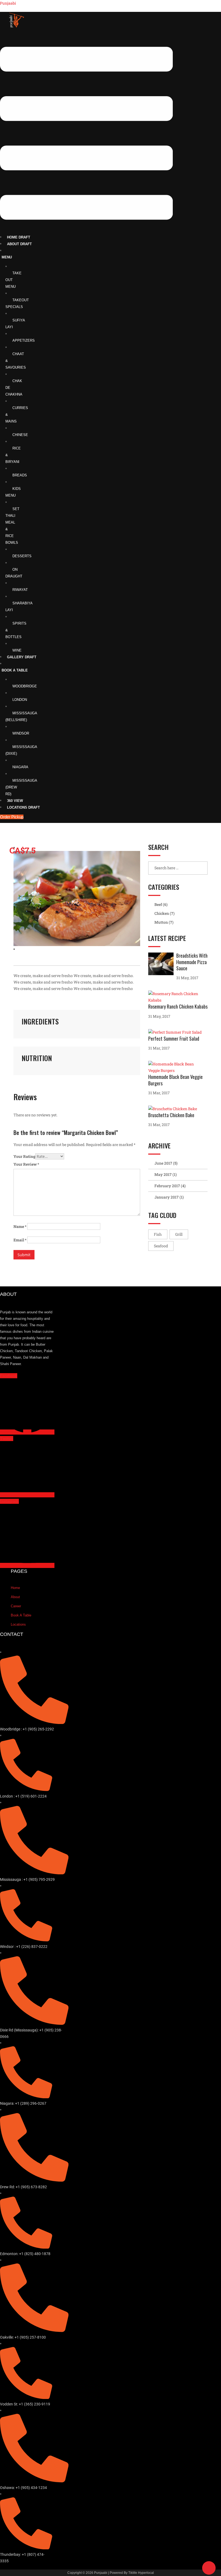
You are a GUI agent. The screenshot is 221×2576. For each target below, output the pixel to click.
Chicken (162, 913)
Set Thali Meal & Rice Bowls (12, 526)
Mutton (161, 922)
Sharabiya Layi (19, 607)
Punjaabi (8, 3)
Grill (179, 1234)
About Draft (19, 244)
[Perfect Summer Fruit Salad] (176, 1032)
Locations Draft (23, 807)
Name (20, 1226)
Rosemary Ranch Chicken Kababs (178, 1006)
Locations (18, 1624)
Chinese (20, 435)
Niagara (20, 767)
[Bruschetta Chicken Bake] (174, 1109)
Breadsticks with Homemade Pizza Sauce (192, 962)
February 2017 (167, 1186)
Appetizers (24, 340)
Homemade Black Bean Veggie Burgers (175, 1080)
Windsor (21, 733)
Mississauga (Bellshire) (21, 716)
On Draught (14, 573)
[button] (86, 134)
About (15, 1597)
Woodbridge (25, 686)
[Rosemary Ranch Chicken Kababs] (178, 997)
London (20, 700)
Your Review (26, 1164)
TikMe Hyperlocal (141, 2573)
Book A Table (15, 670)
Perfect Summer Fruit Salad (174, 1038)
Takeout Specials (17, 303)
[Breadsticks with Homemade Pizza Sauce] (162, 964)
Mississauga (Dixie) (21, 750)
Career (16, 1606)
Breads (20, 475)
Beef (158, 904)
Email (20, 1240)
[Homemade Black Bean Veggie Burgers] (178, 1067)
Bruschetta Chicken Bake (171, 1115)
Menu (7, 257)
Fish (158, 1234)
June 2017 (163, 1163)
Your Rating (24, 1156)
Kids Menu (13, 492)
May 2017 (163, 1174)
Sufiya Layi (15, 324)
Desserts (22, 556)
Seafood (161, 1246)
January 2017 (167, 1197)
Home (15, 1588)
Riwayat (20, 590)
